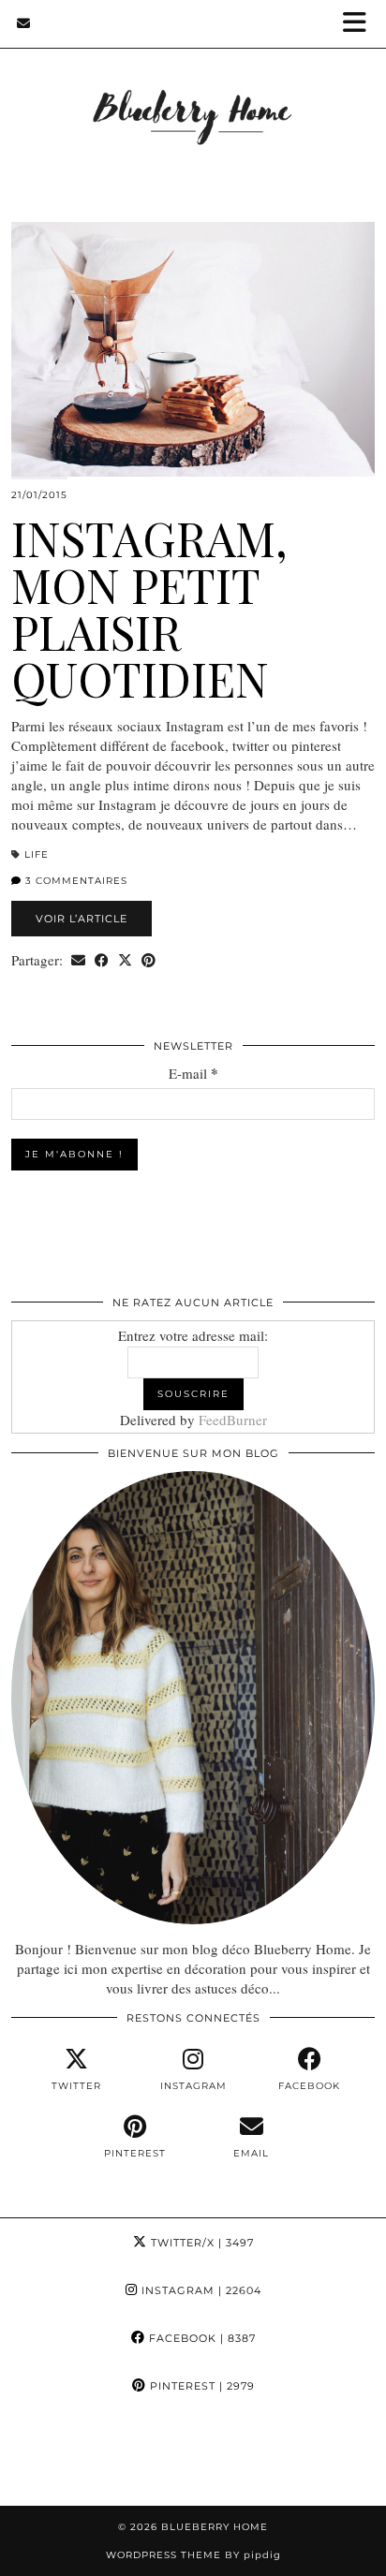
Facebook (200, 2338)
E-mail (193, 1074)
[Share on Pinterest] (148, 960)
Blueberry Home (215, 2527)
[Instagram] (48, 2458)
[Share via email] (78, 960)
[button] (361, 24)
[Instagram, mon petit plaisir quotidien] (193, 349)
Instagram (200, 2290)
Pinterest (200, 2386)
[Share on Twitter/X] (125, 960)
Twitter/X (200, 2243)
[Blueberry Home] (193, 92)
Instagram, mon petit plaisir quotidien (149, 608)
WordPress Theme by (193, 2555)
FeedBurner (233, 1420)
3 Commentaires (74, 881)
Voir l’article (82, 919)
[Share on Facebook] (102, 960)
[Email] (24, 23)
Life (37, 854)
